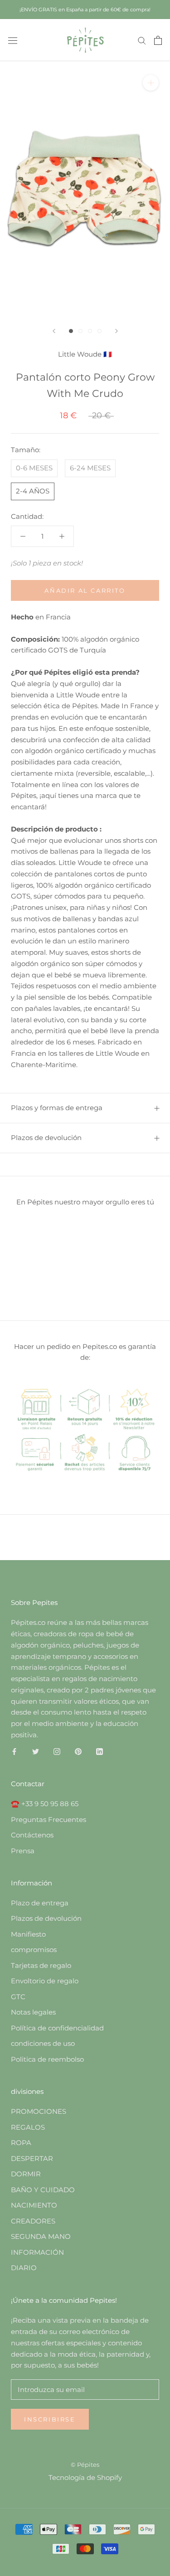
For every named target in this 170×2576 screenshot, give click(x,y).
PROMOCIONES (39, 2111)
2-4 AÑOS (33, 491)
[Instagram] (57, 1752)
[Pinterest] (78, 1752)
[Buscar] (142, 40)
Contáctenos (32, 1835)
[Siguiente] (117, 331)
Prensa (23, 1851)
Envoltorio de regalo (45, 1981)
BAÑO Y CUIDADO (43, 2190)
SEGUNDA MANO (41, 2236)
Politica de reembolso (47, 2059)
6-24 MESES (90, 468)
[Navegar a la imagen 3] (90, 331)
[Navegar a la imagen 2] (80, 331)
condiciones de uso (43, 2043)
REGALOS (28, 2127)
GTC (18, 1997)
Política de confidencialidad (57, 2028)
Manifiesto (28, 1934)
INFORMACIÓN (37, 2252)
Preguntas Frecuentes (49, 1820)
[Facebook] (14, 1752)
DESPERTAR (32, 2158)
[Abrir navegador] (13, 40)
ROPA (21, 2143)
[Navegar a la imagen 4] (100, 331)
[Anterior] (54, 331)
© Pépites (85, 2465)
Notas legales (33, 2012)
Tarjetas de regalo (41, 1965)
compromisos (34, 1950)
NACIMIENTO (34, 2205)
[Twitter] (36, 1752)
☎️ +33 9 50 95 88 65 (45, 1804)
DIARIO (24, 2268)
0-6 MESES (34, 468)
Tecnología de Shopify (85, 2477)
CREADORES (33, 2221)
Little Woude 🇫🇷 (85, 354)
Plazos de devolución (46, 1138)
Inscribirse (50, 2419)
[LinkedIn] (100, 1752)
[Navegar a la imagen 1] (71, 331)
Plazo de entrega (40, 1903)
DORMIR (26, 2174)
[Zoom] (151, 83)
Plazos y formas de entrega (57, 1108)
